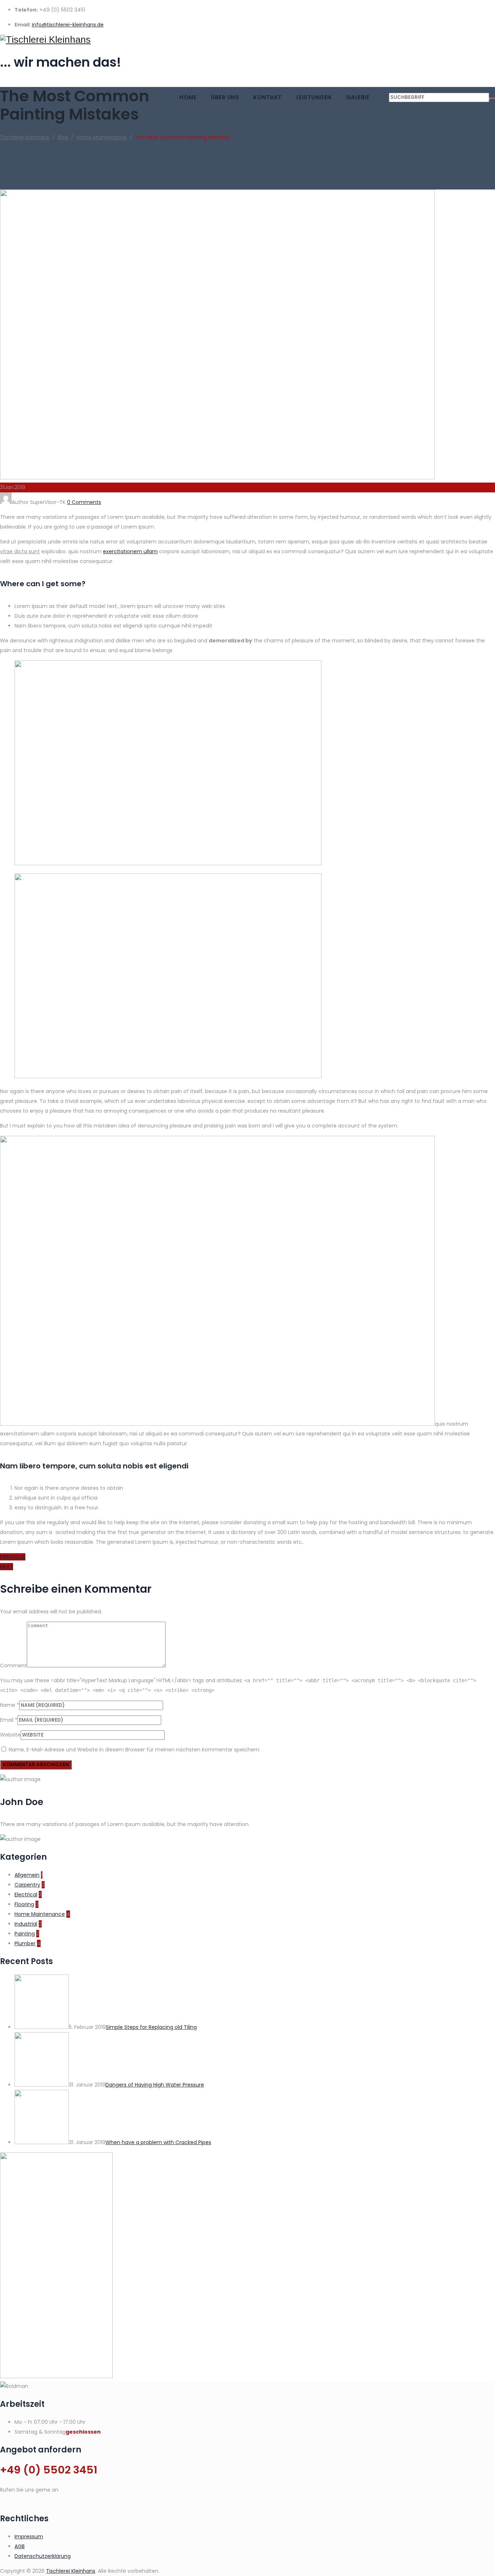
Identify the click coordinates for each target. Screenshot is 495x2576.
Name (8, 1705)
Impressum (29, 2537)
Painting (25, 1934)
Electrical (26, 1895)
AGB (20, 2546)
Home (188, 97)
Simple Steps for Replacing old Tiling (151, 2027)
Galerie (358, 97)
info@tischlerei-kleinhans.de (68, 25)
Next (7, 1567)
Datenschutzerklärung (43, 2556)
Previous (13, 1557)
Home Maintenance (40, 1914)
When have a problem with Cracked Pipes (158, 2142)
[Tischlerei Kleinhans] (247, 40)
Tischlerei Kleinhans (71, 2571)
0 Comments (84, 502)
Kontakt (268, 97)
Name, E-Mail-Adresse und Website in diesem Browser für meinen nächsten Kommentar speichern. (134, 1750)
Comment (13, 1666)
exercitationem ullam (130, 551)
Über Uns (225, 97)
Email (7, 1720)
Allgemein (27, 1875)
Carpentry (27, 1885)
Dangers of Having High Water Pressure (155, 2085)
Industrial (26, 1924)
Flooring (24, 1904)
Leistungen (314, 97)
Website (10, 1735)
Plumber (25, 1943)
